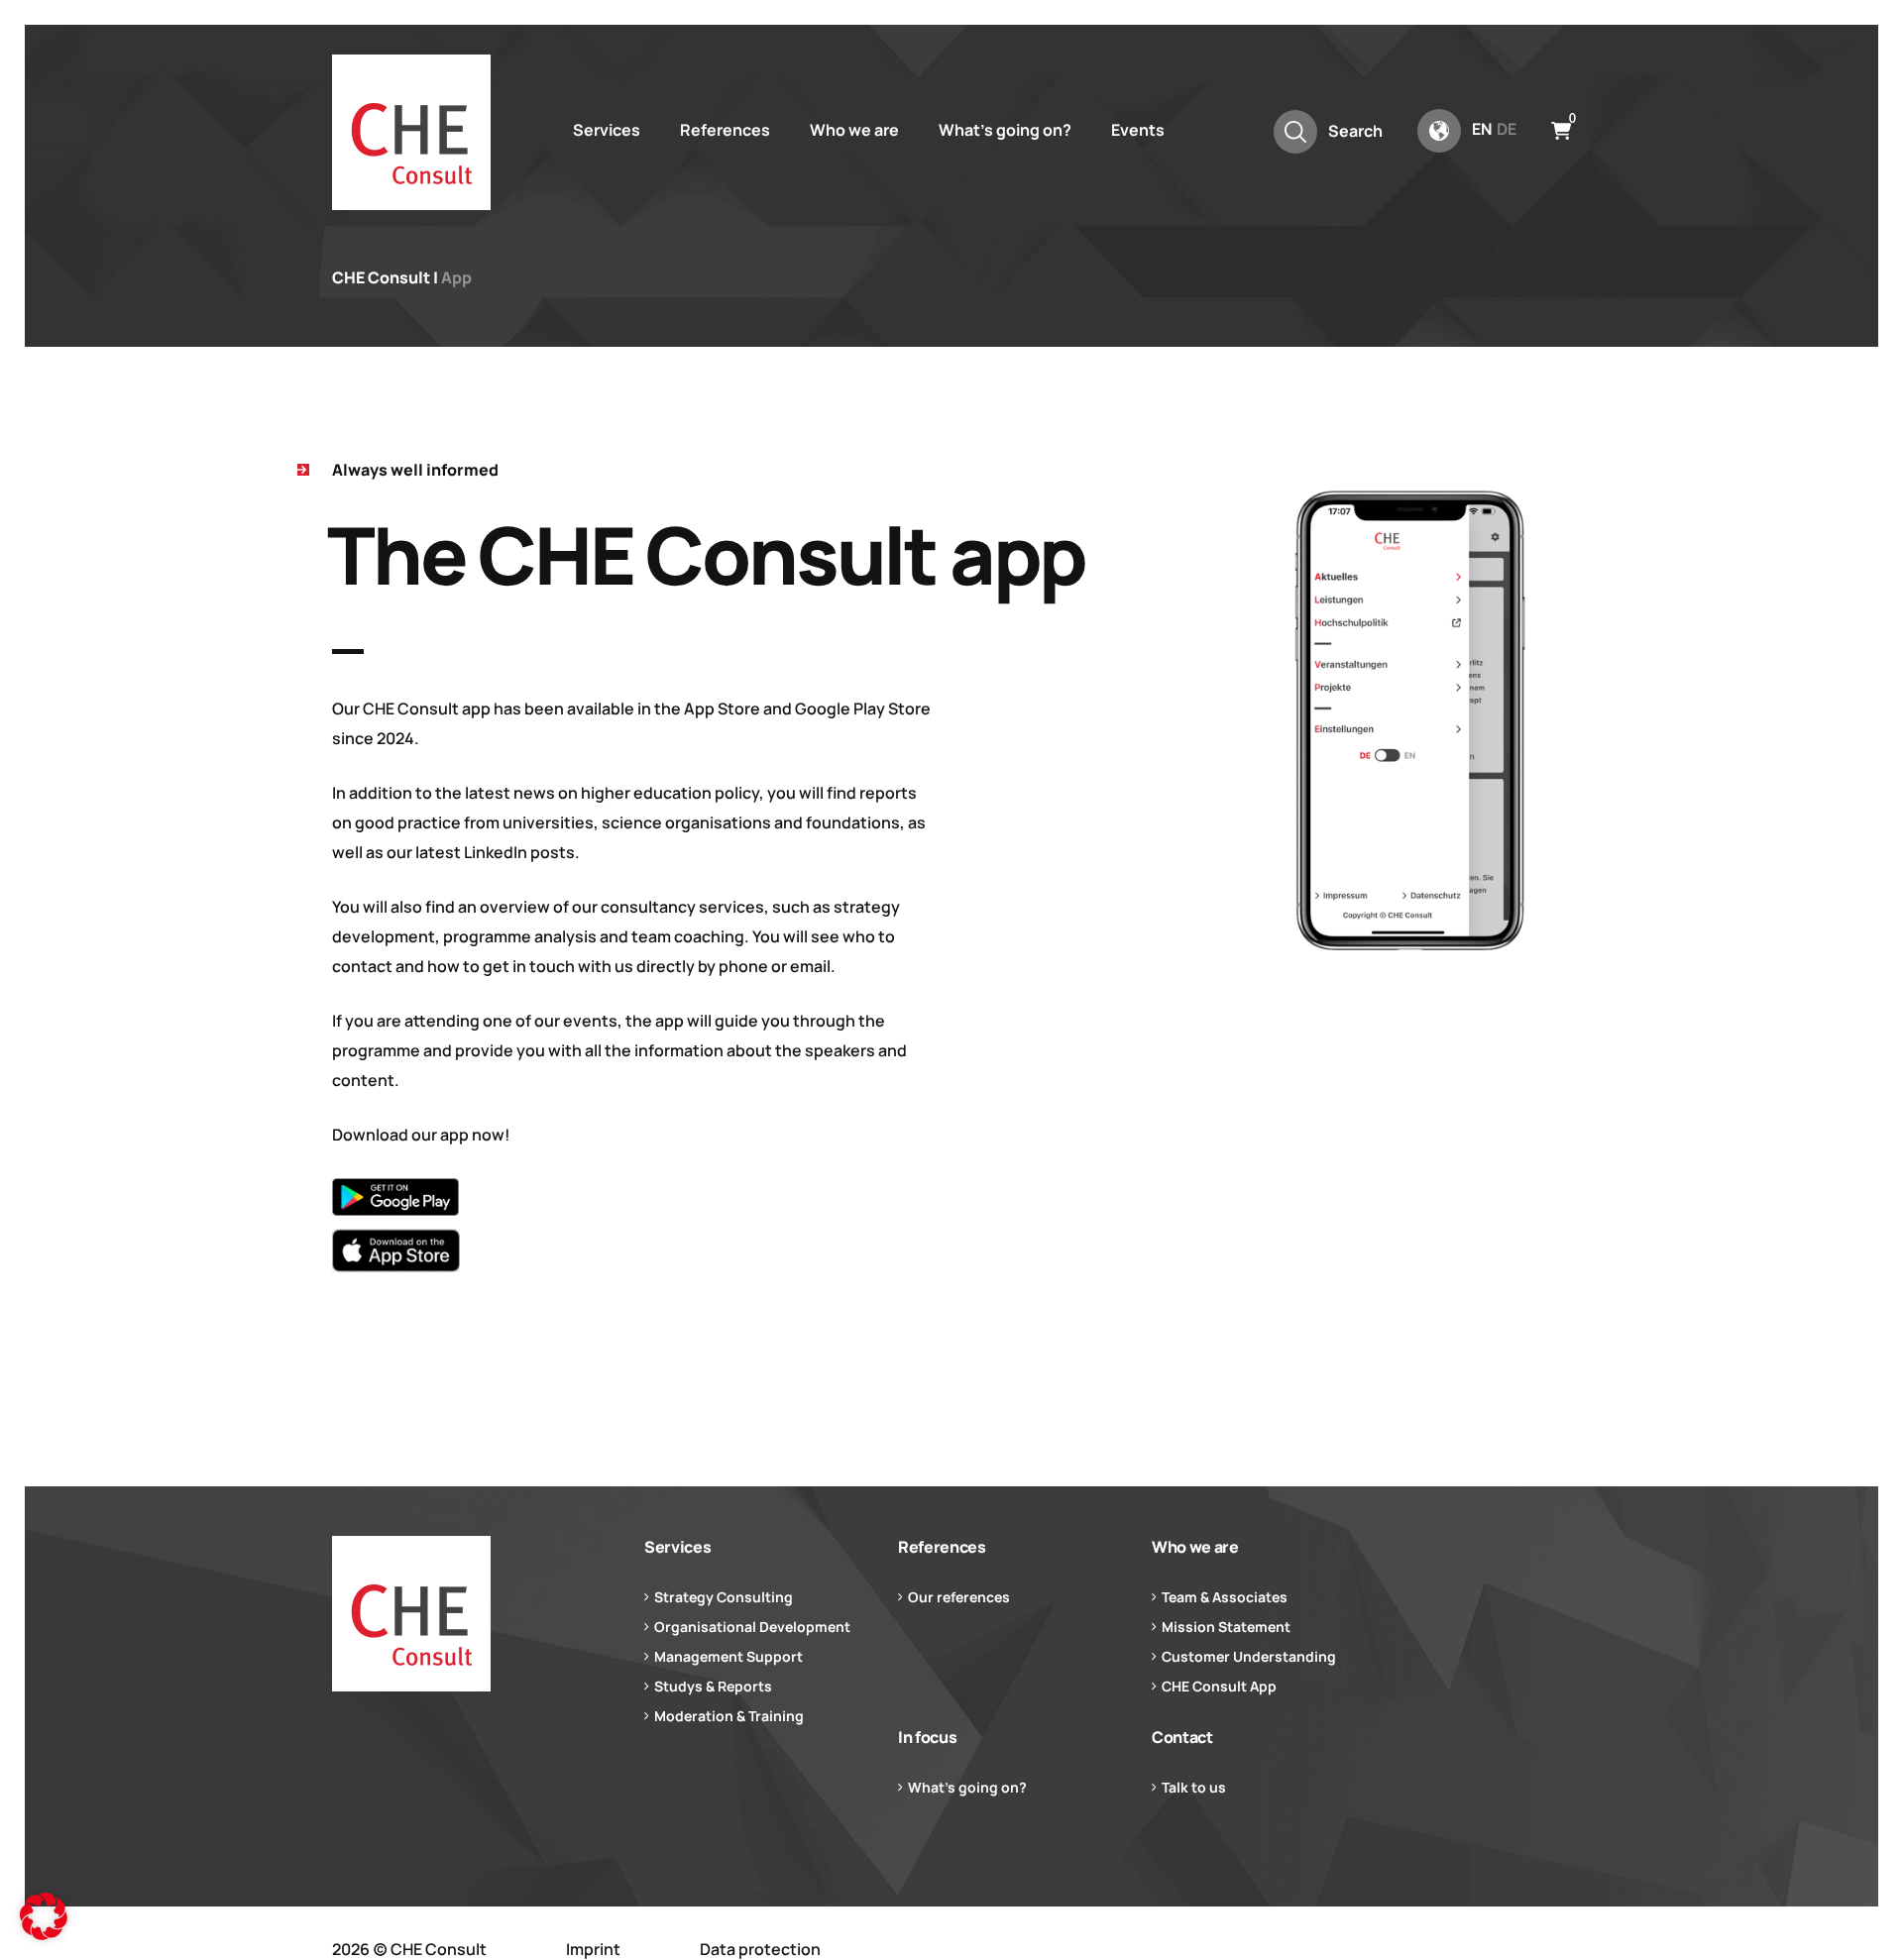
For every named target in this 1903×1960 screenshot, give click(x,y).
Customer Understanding (1249, 1656)
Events (1138, 130)
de (1507, 129)
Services (607, 130)
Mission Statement (1226, 1627)
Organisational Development (752, 1627)
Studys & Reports (713, 1686)
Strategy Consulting (724, 1597)
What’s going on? (1005, 130)
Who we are (854, 130)
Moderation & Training (729, 1716)
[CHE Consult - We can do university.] (411, 132)
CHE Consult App (1219, 1686)
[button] (44, 1916)
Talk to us (1194, 1787)
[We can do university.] (476, 1614)
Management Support (728, 1656)
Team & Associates (1225, 1597)
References (725, 130)
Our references (959, 1597)
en (1482, 129)
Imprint (593, 1949)
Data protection (760, 1949)
